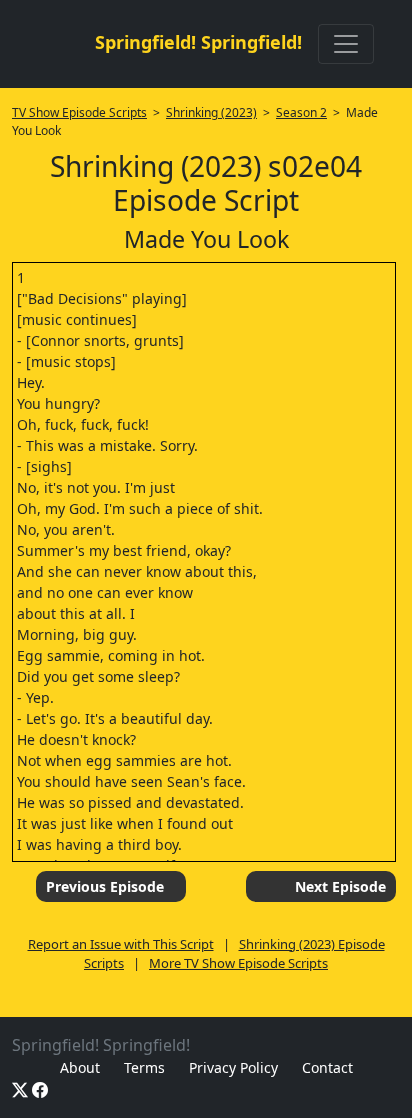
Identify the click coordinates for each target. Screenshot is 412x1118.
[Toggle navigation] (346, 44)
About (80, 1067)
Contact (327, 1067)
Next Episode (340, 886)
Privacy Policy (233, 1067)
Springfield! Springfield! (198, 42)
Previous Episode (105, 886)
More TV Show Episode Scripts (238, 963)
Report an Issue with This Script (121, 944)
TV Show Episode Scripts (79, 112)
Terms (144, 1067)
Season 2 (301, 112)
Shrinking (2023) (211, 112)
